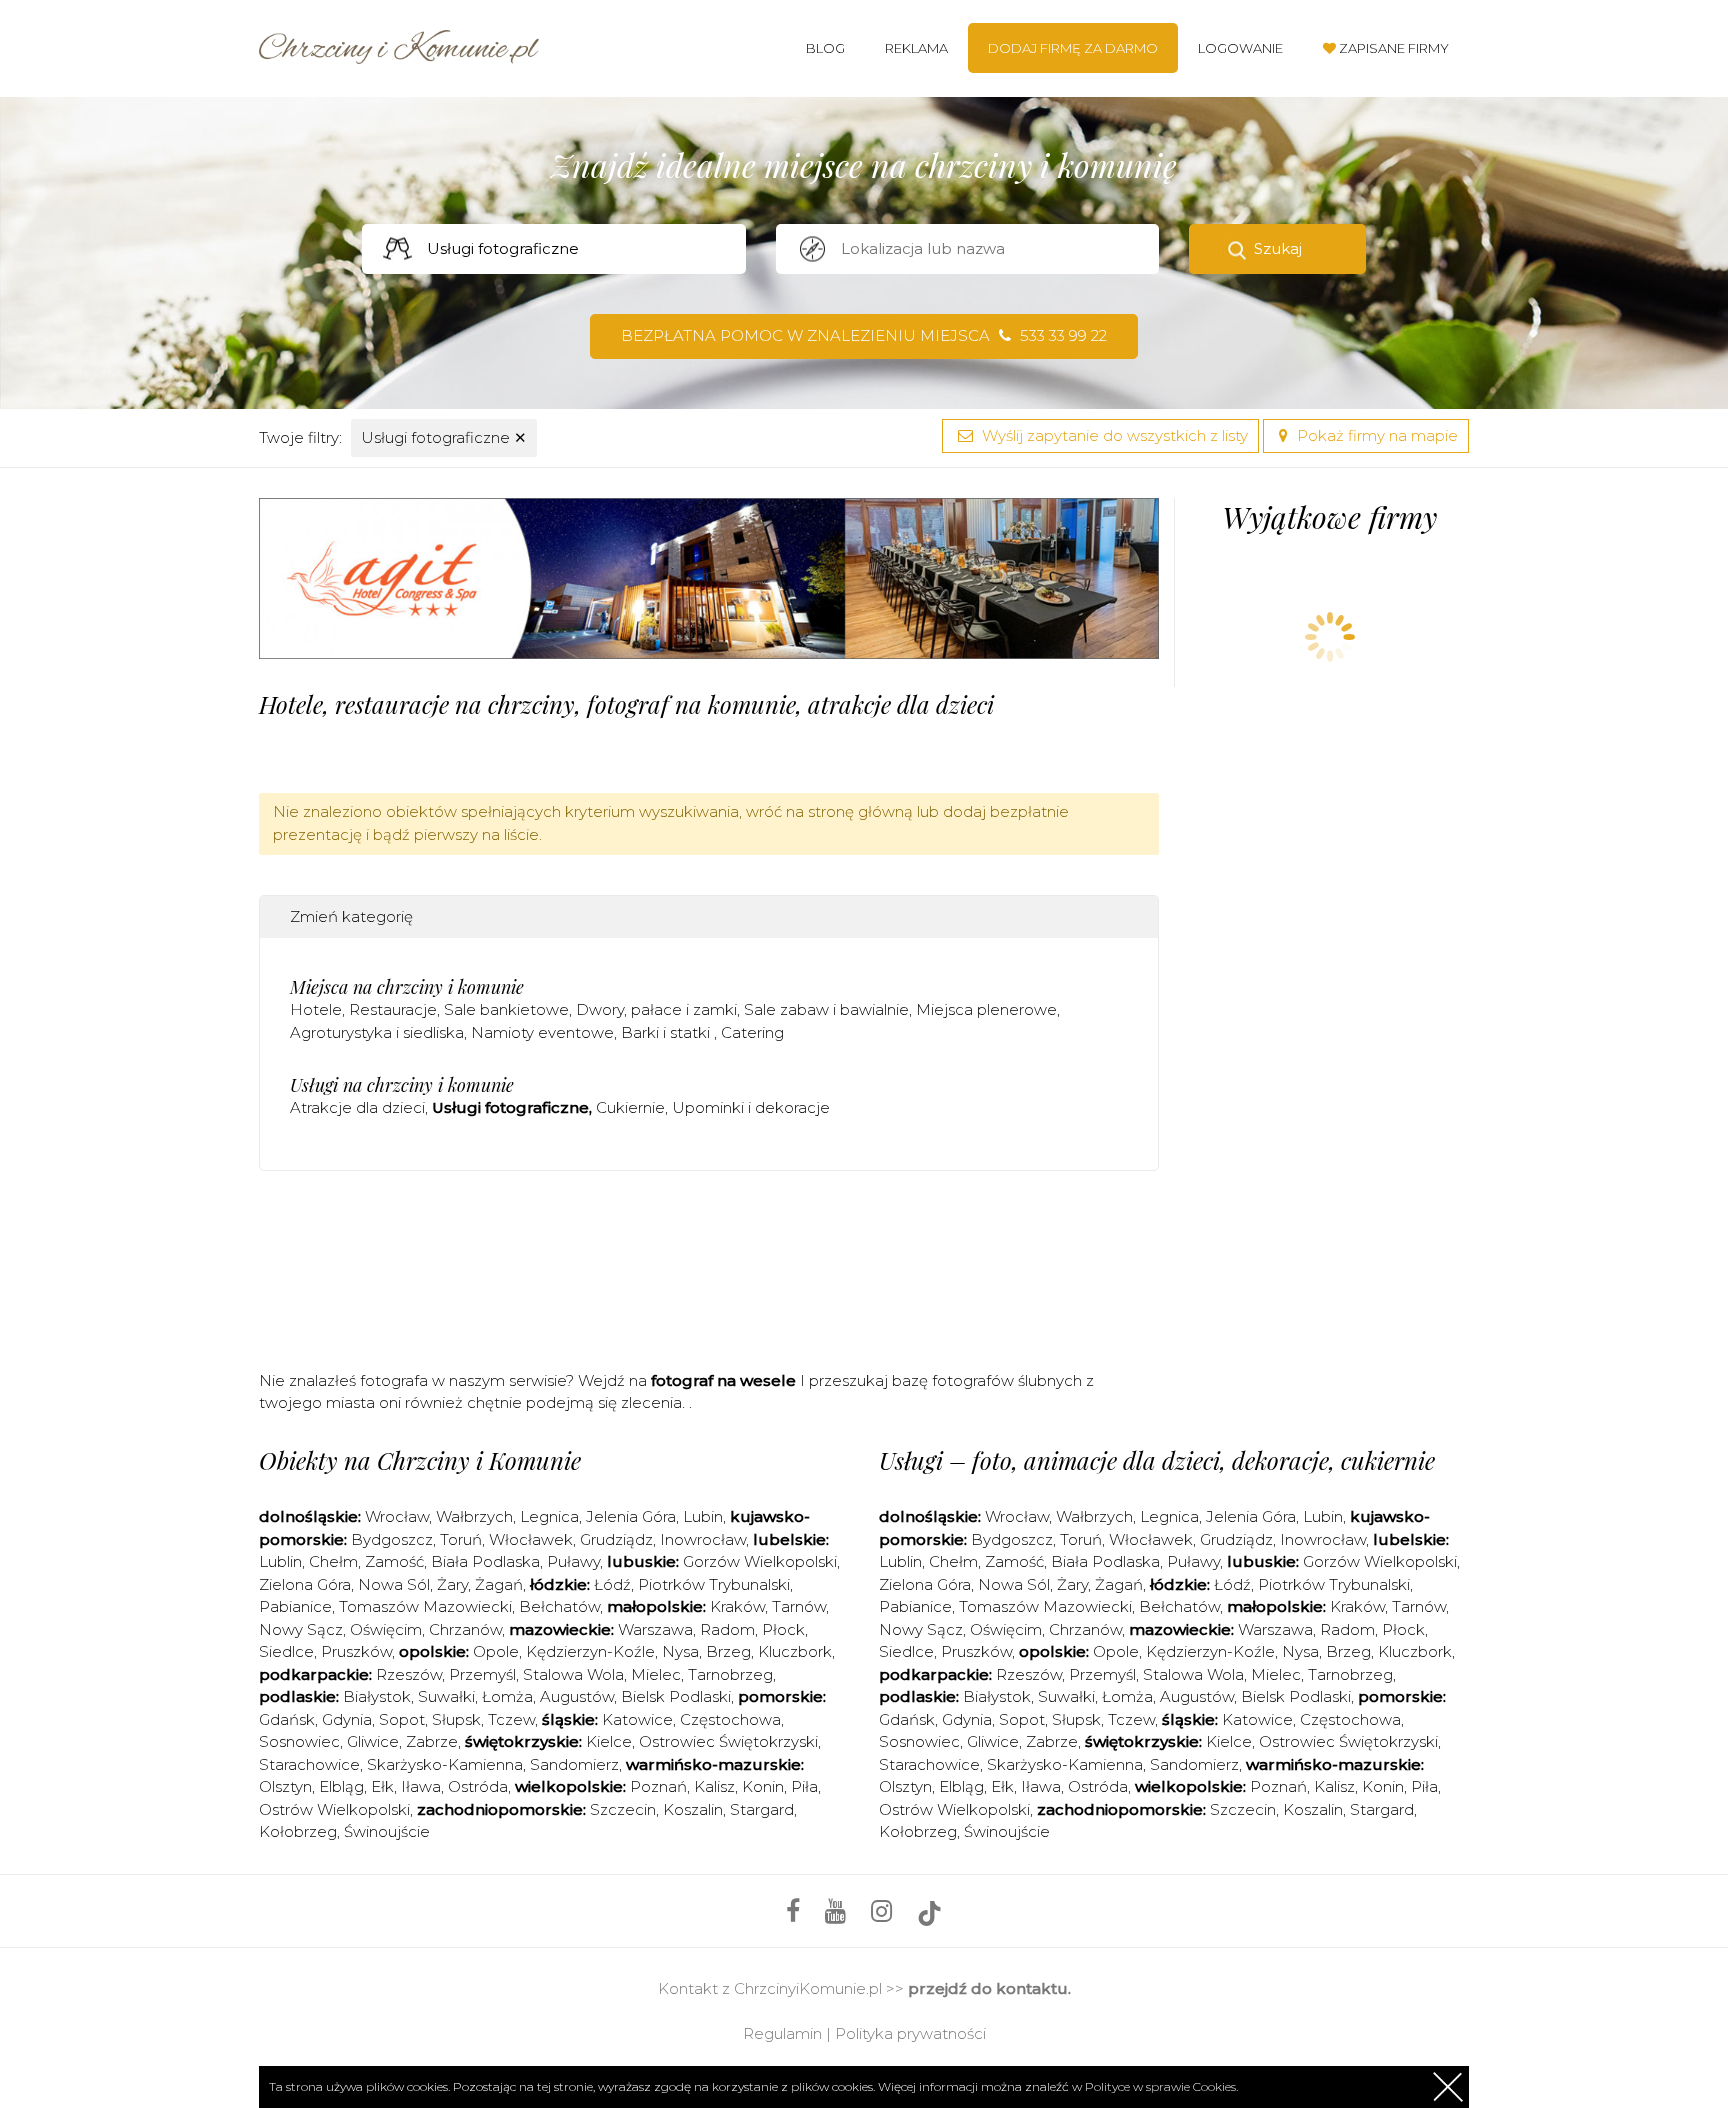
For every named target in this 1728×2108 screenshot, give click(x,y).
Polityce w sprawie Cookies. (1161, 2086)
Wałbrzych (474, 1516)
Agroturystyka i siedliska (377, 1032)
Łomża (507, 1696)
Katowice (637, 1719)
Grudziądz (616, 1539)
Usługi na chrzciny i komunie (402, 1085)
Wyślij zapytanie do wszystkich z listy (1113, 435)
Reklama (916, 48)
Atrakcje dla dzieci (357, 1107)
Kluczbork (795, 1651)
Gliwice (373, 1741)
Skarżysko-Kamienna (445, 1764)
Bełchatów (559, 1606)
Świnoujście (387, 1831)
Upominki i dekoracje (751, 1107)
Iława (421, 1786)
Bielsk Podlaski (676, 1696)
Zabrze (432, 1741)
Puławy (573, 1561)
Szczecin (623, 1809)
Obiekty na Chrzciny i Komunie (420, 1460)
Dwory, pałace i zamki (656, 1009)
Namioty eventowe (542, 1032)
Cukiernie (630, 1107)
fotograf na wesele (723, 1380)
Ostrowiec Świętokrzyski (728, 1741)
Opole (496, 1651)
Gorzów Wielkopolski (760, 1561)
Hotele (316, 1009)
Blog (825, 48)
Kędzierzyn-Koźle (590, 1651)
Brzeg (728, 1651)
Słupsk (456, 1719)
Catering (752, 1032)
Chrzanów (465, 1629)
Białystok (377, 1696)
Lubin (703, 1516)
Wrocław (397, 1516)
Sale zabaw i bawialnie (826, 1009)
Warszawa (655, 1629)
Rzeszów (409, 1674)
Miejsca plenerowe (986, 1009)
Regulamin (782, 2033)
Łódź (612, 1584)
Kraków (737, 1606)
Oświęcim (386, 1629)
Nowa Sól (394, 1584)
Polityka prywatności (910, 2033)
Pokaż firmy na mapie (1375, 435)
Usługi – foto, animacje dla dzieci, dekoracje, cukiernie (1157, 1460)
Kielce (609, 1741)
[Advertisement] (709, 1266)
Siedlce (286, 1651)
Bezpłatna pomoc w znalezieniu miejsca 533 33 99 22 (864, 335)
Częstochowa (730, 1719)
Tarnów (799, 1606)
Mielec (656, 1674)
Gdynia (347, 1719)
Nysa (680, 1651)
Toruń (461, 1539)
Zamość (394, 1561)
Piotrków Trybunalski (714, 1584)
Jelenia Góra (631, 1516)
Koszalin (693, 1809)
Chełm (333, 1561)
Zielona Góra (305, 1584)
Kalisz (714, 1786)
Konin (763, 1786)
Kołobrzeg (298, 1831)
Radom (727, 1629)
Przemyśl (482, 1674)
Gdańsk (287, 1719)
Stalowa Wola (573, 1674)
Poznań (658, 1786)
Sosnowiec (299, 1741)
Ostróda (478, 1786)
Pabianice (295, 1606)
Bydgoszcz (392, 1539)
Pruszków (356, 1651)
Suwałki (446, 1696)
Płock (783, 1629)
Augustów (577, 1696)
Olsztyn (285, 1786)
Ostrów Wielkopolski (334, 1809)
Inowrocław (703, 1539)
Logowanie (1240, 48)
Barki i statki (667, 1032)
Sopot (402, 1719)
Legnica (549, 1516)
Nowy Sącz (301, 1629)
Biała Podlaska (485, 1561)
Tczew (511, 1719)
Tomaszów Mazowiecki (425, 1606)
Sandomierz (574, 1764)
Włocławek (531, 1539)
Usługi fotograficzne (444, 437)
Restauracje (393, 1009)
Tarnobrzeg (730, 1674)
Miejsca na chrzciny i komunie (407, 987)
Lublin (280, 1561)
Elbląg (341, 1786)
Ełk (382, 1786)
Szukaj (1278, 248)
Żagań (499, 1584)
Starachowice (309, 1764)
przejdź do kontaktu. (989, 1988)
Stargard (762, 1809)
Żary (452, 1584)
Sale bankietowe (506, 1009)
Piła (804, 1786)
